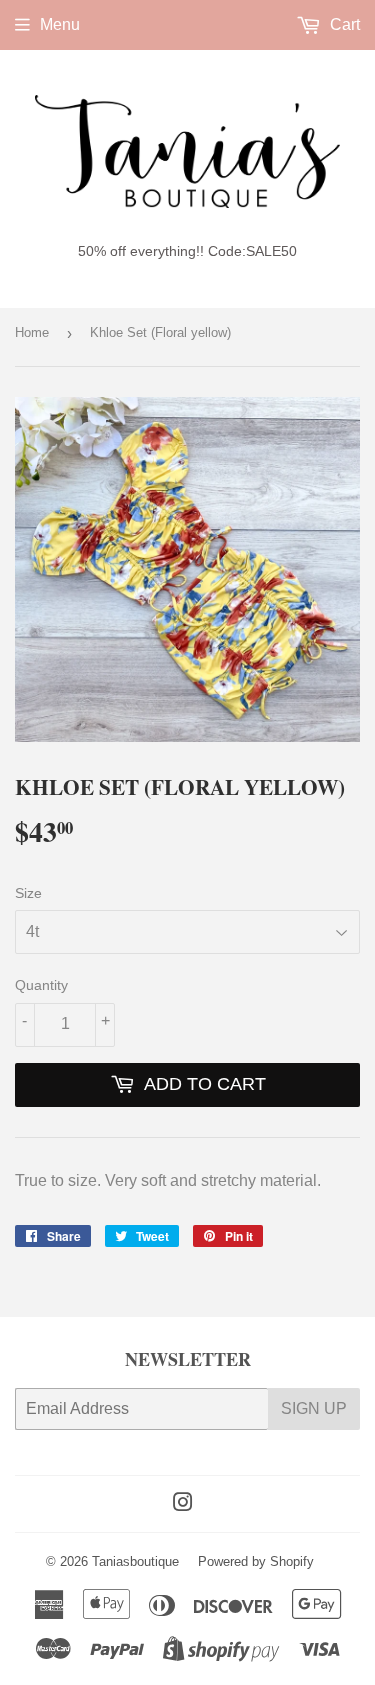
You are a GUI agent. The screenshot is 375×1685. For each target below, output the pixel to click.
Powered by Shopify (256, 1561)
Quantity (41, 985)
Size (28, 893)
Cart (343, 24)
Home (32, 332)
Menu (60, 24)
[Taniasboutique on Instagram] (183, 1504)
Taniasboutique (135, 1561)
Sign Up (314, 1408)
